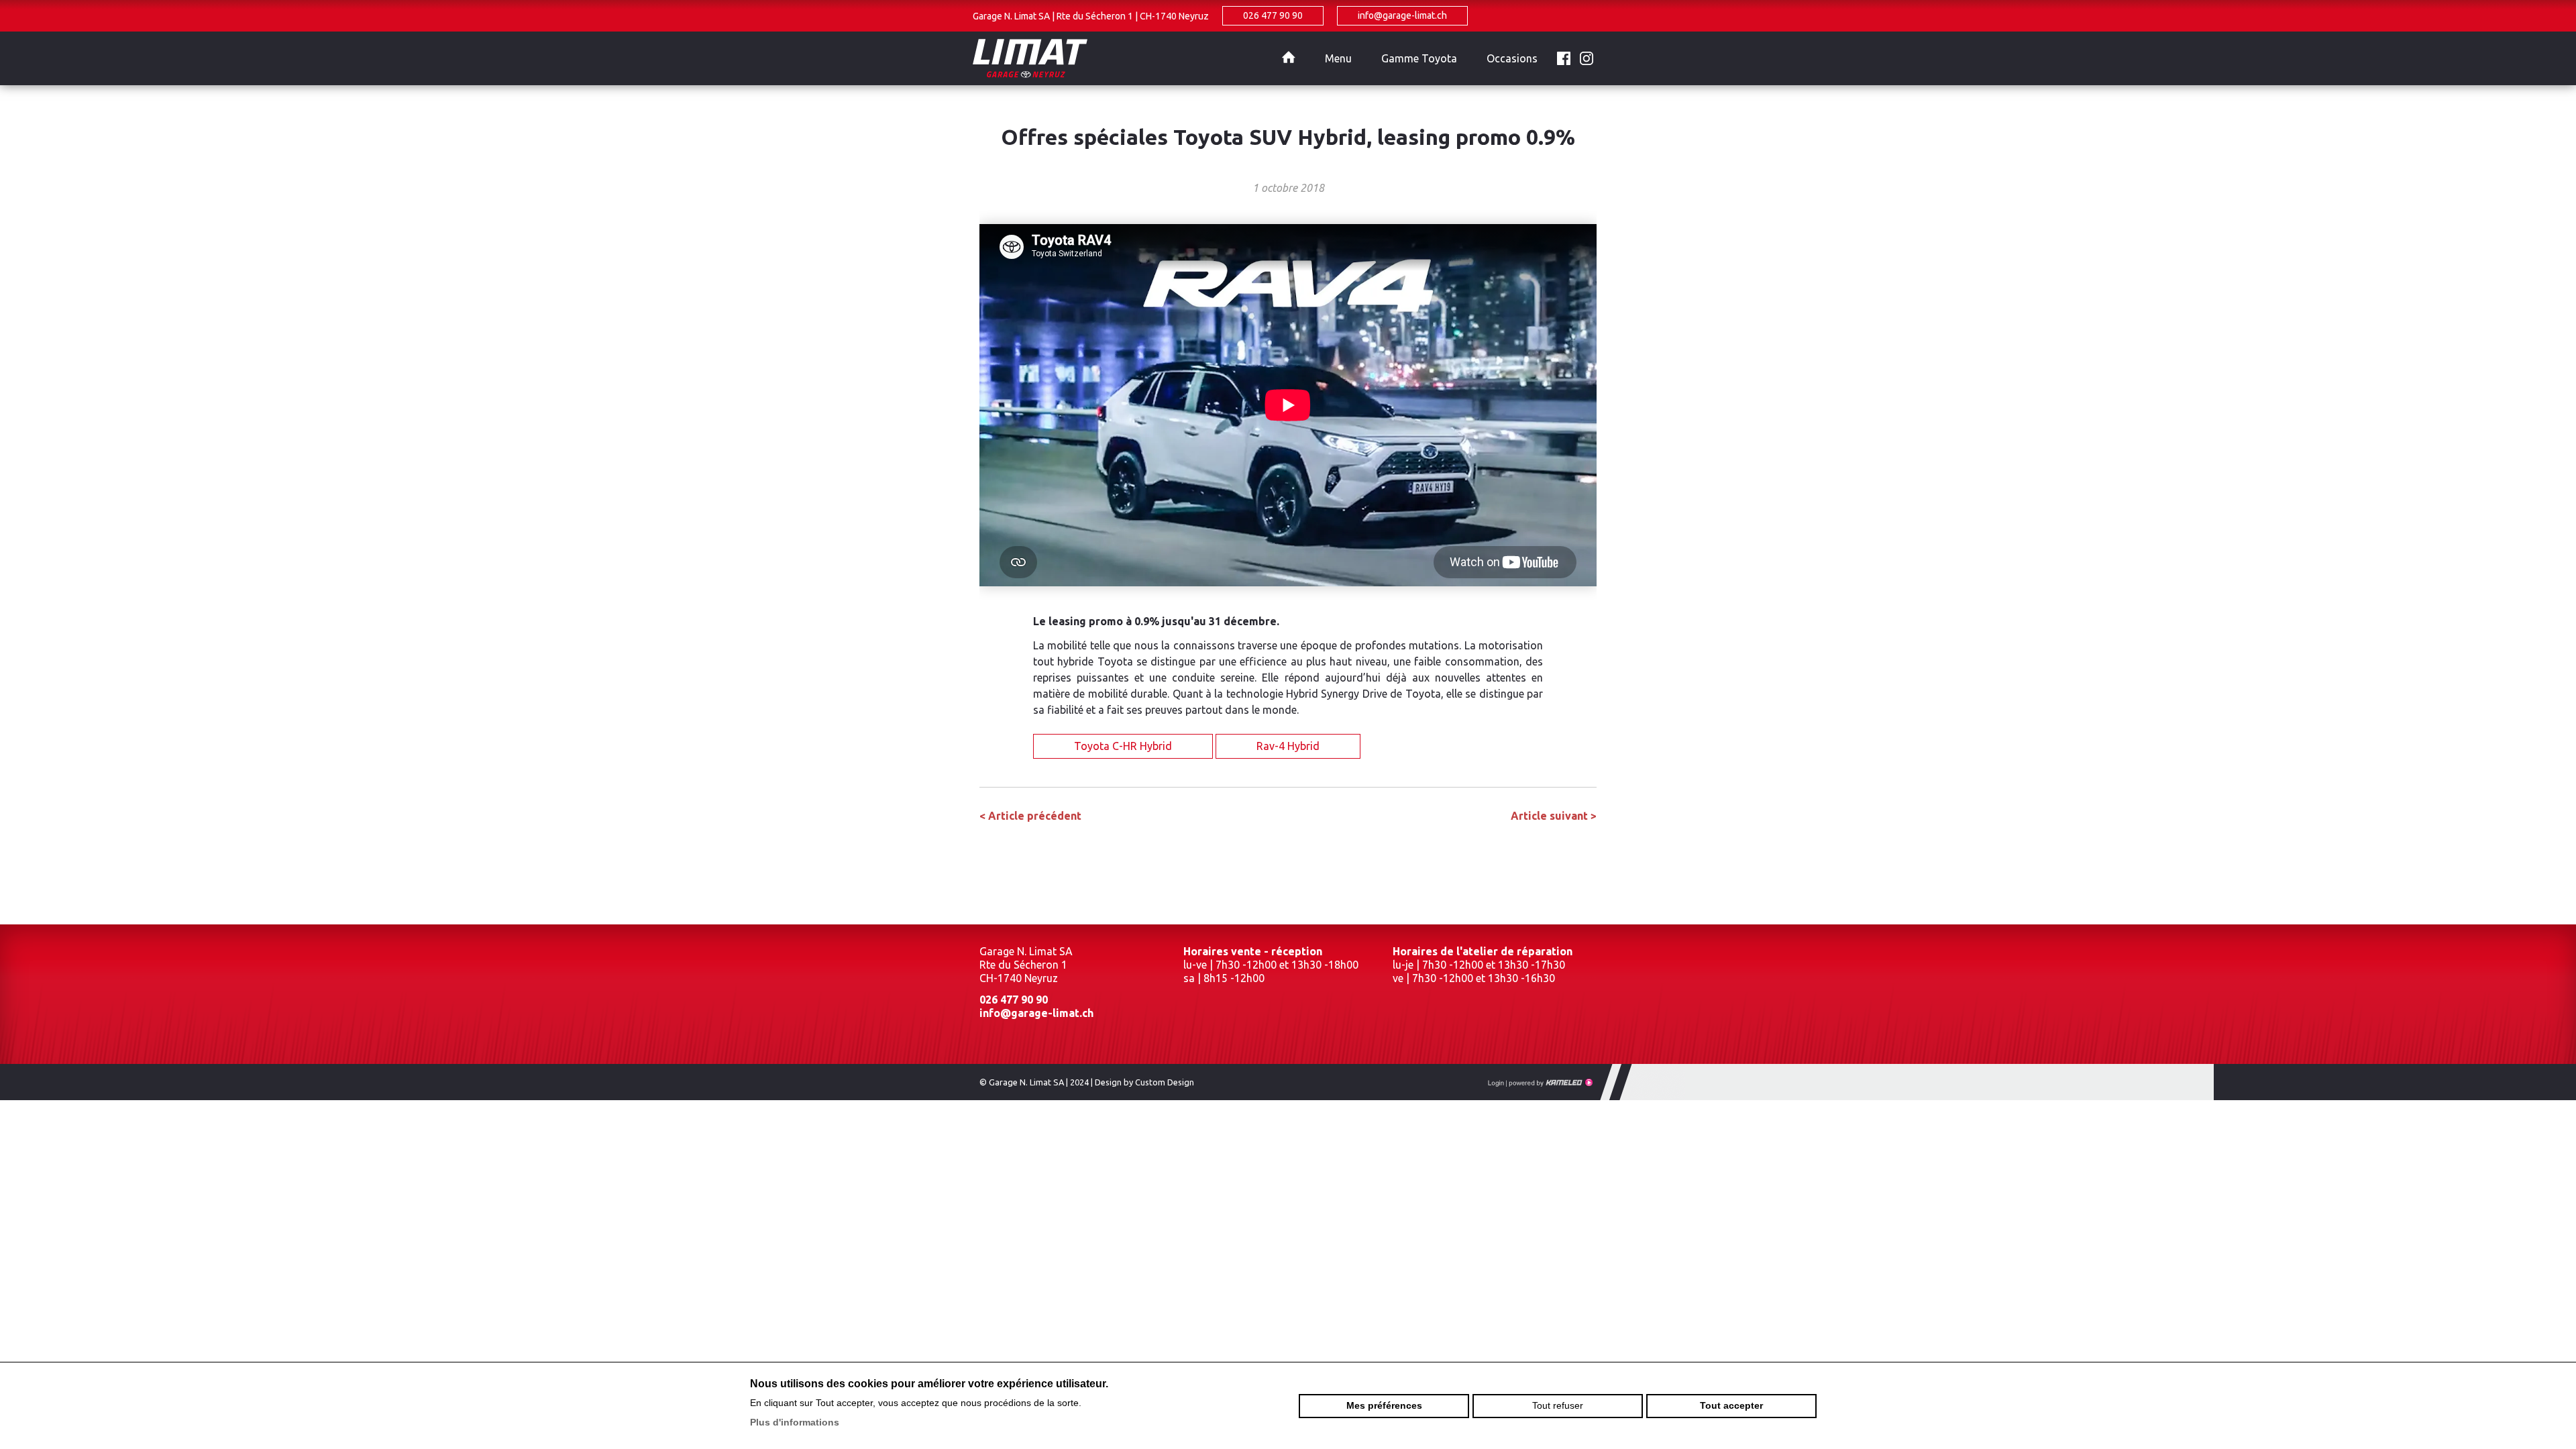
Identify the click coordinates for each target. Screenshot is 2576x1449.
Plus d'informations (795, 1422)
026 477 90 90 (1273, 15)
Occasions (1512, 58)
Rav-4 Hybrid (1288, 746)
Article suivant (1554, 816)
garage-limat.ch (1120, 58)
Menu (1338, 58)
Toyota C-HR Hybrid (1123, 746)
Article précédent (1030, 816)
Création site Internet (1550, 1083)
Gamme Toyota (1419, 58)
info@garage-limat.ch (1402, 15)
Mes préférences (1384, 1405)
